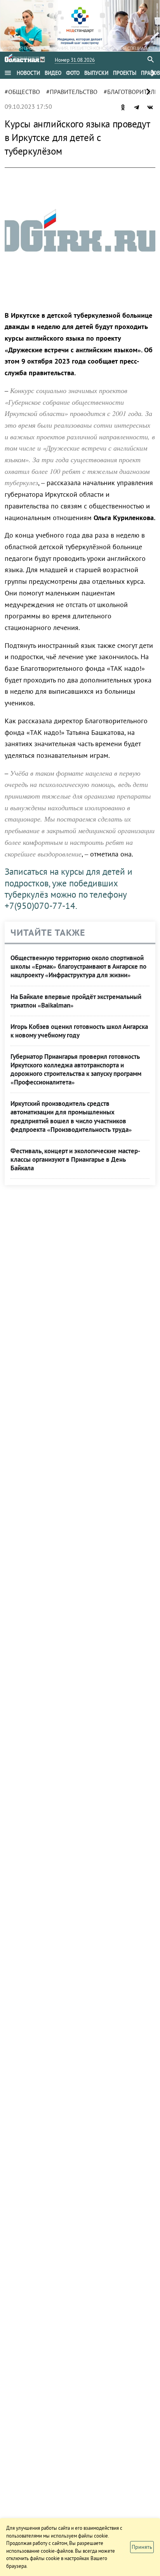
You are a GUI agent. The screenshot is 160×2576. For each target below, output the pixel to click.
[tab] (28, 73)
